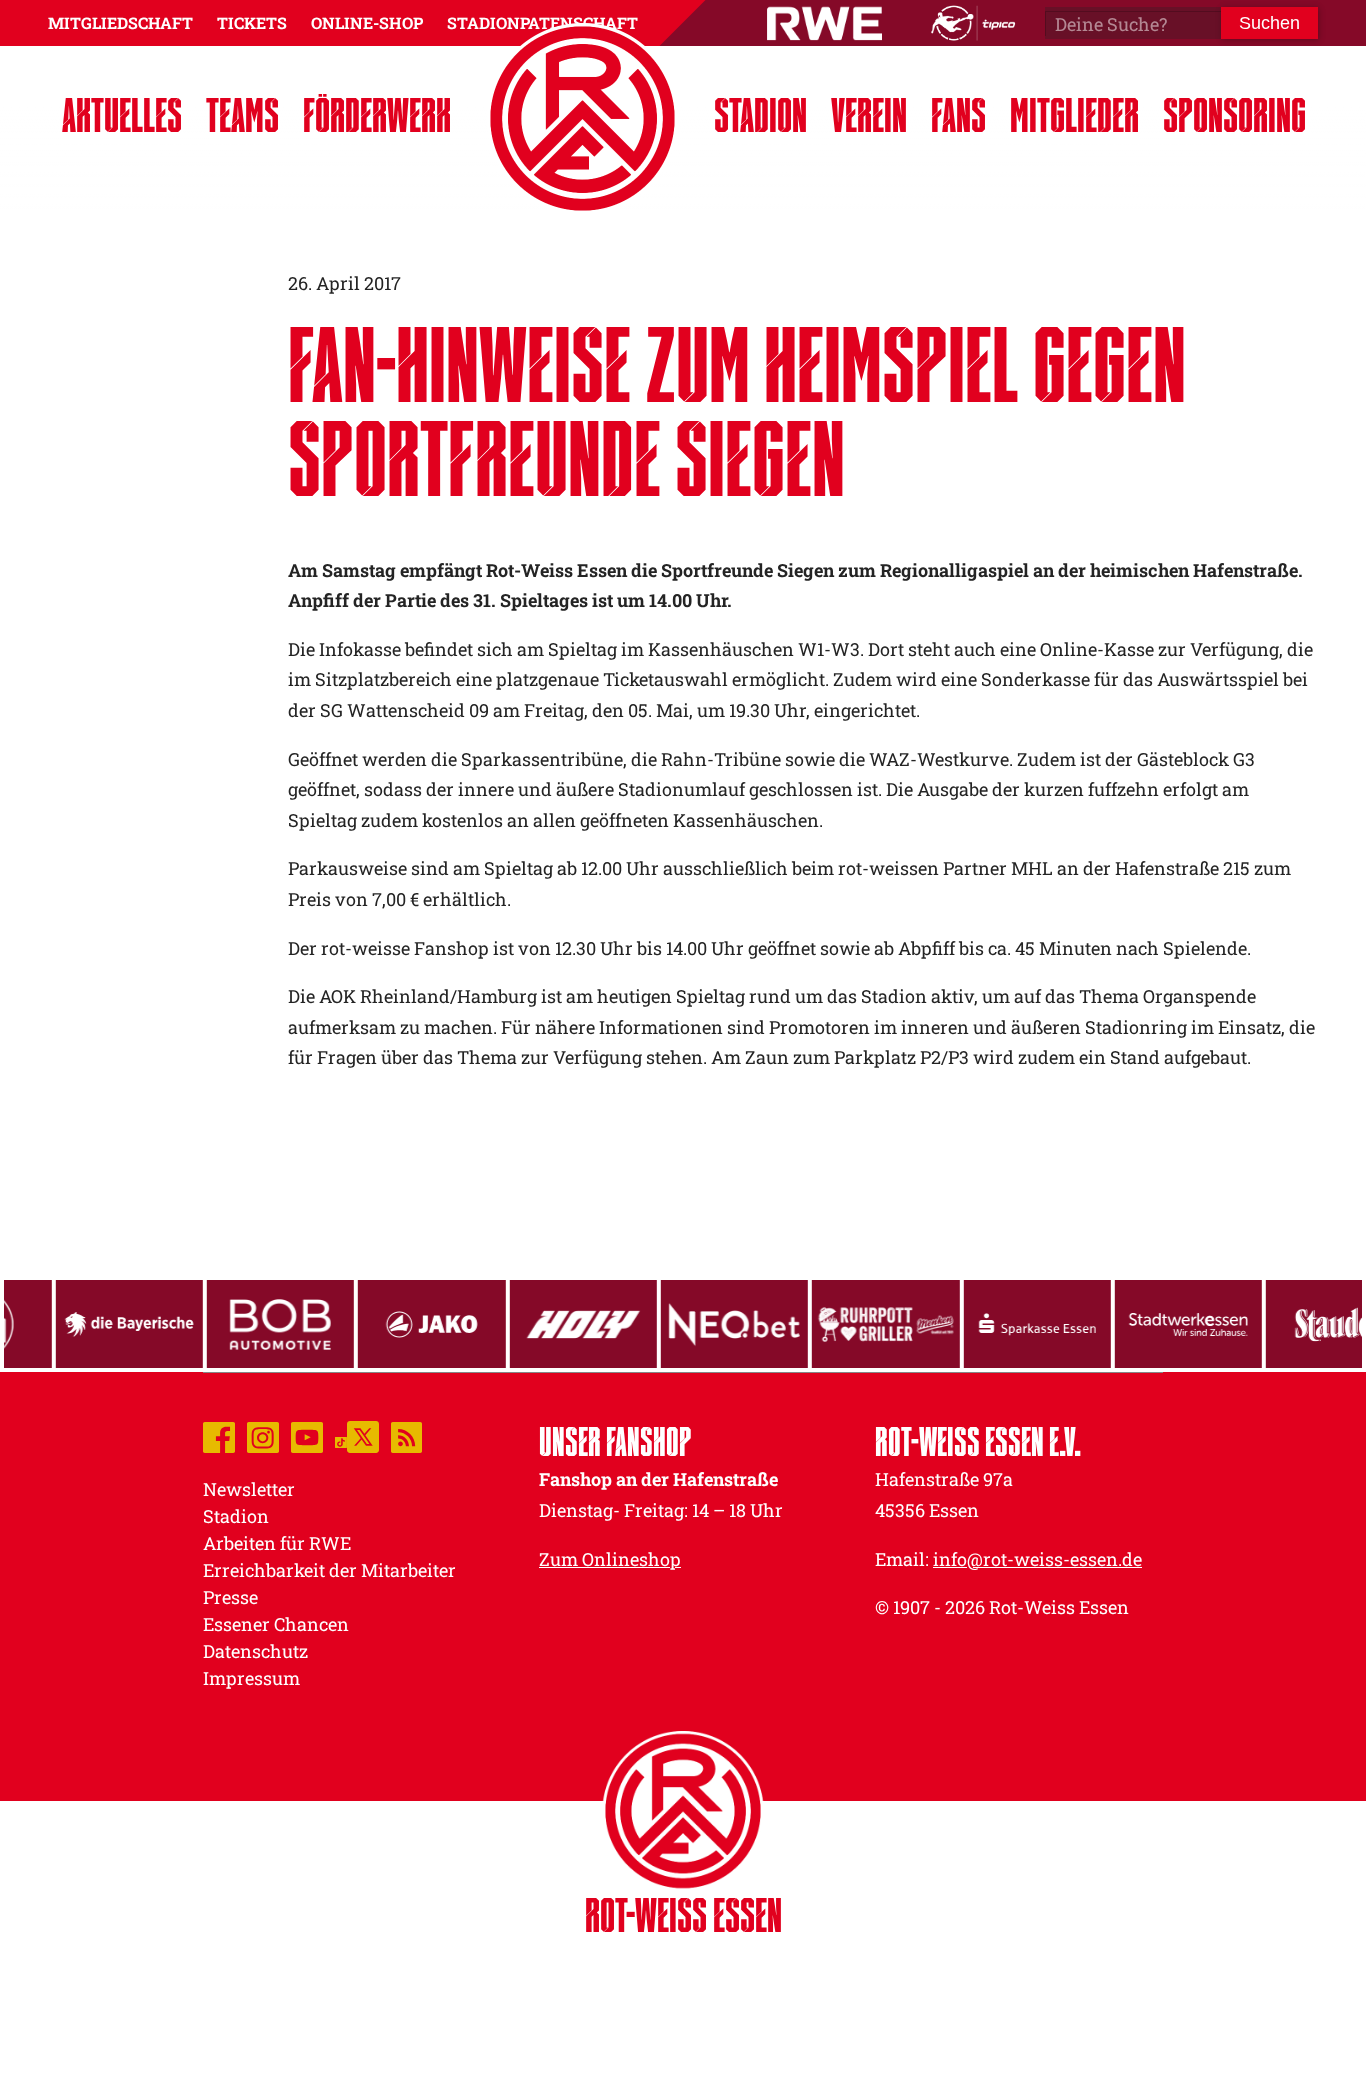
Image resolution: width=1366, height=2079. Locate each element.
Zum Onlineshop (610, 1559)
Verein (869, 114)
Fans (958, 114)
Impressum (251, 1678)
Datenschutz (255, 1651)
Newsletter (249, 1489)
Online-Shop (367, 22)
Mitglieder (1074, 114)
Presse (230, 1597)
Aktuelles (122, 114)
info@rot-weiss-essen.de (1037, 1559)
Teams (242, 114)
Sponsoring (1234, 114)
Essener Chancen (276, 1624)
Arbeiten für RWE (277, 1543)
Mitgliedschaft (120, 22)
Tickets (252, 22)
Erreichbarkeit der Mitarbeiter (329, 1570)
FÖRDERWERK (377, 114)
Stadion (760, 114)
